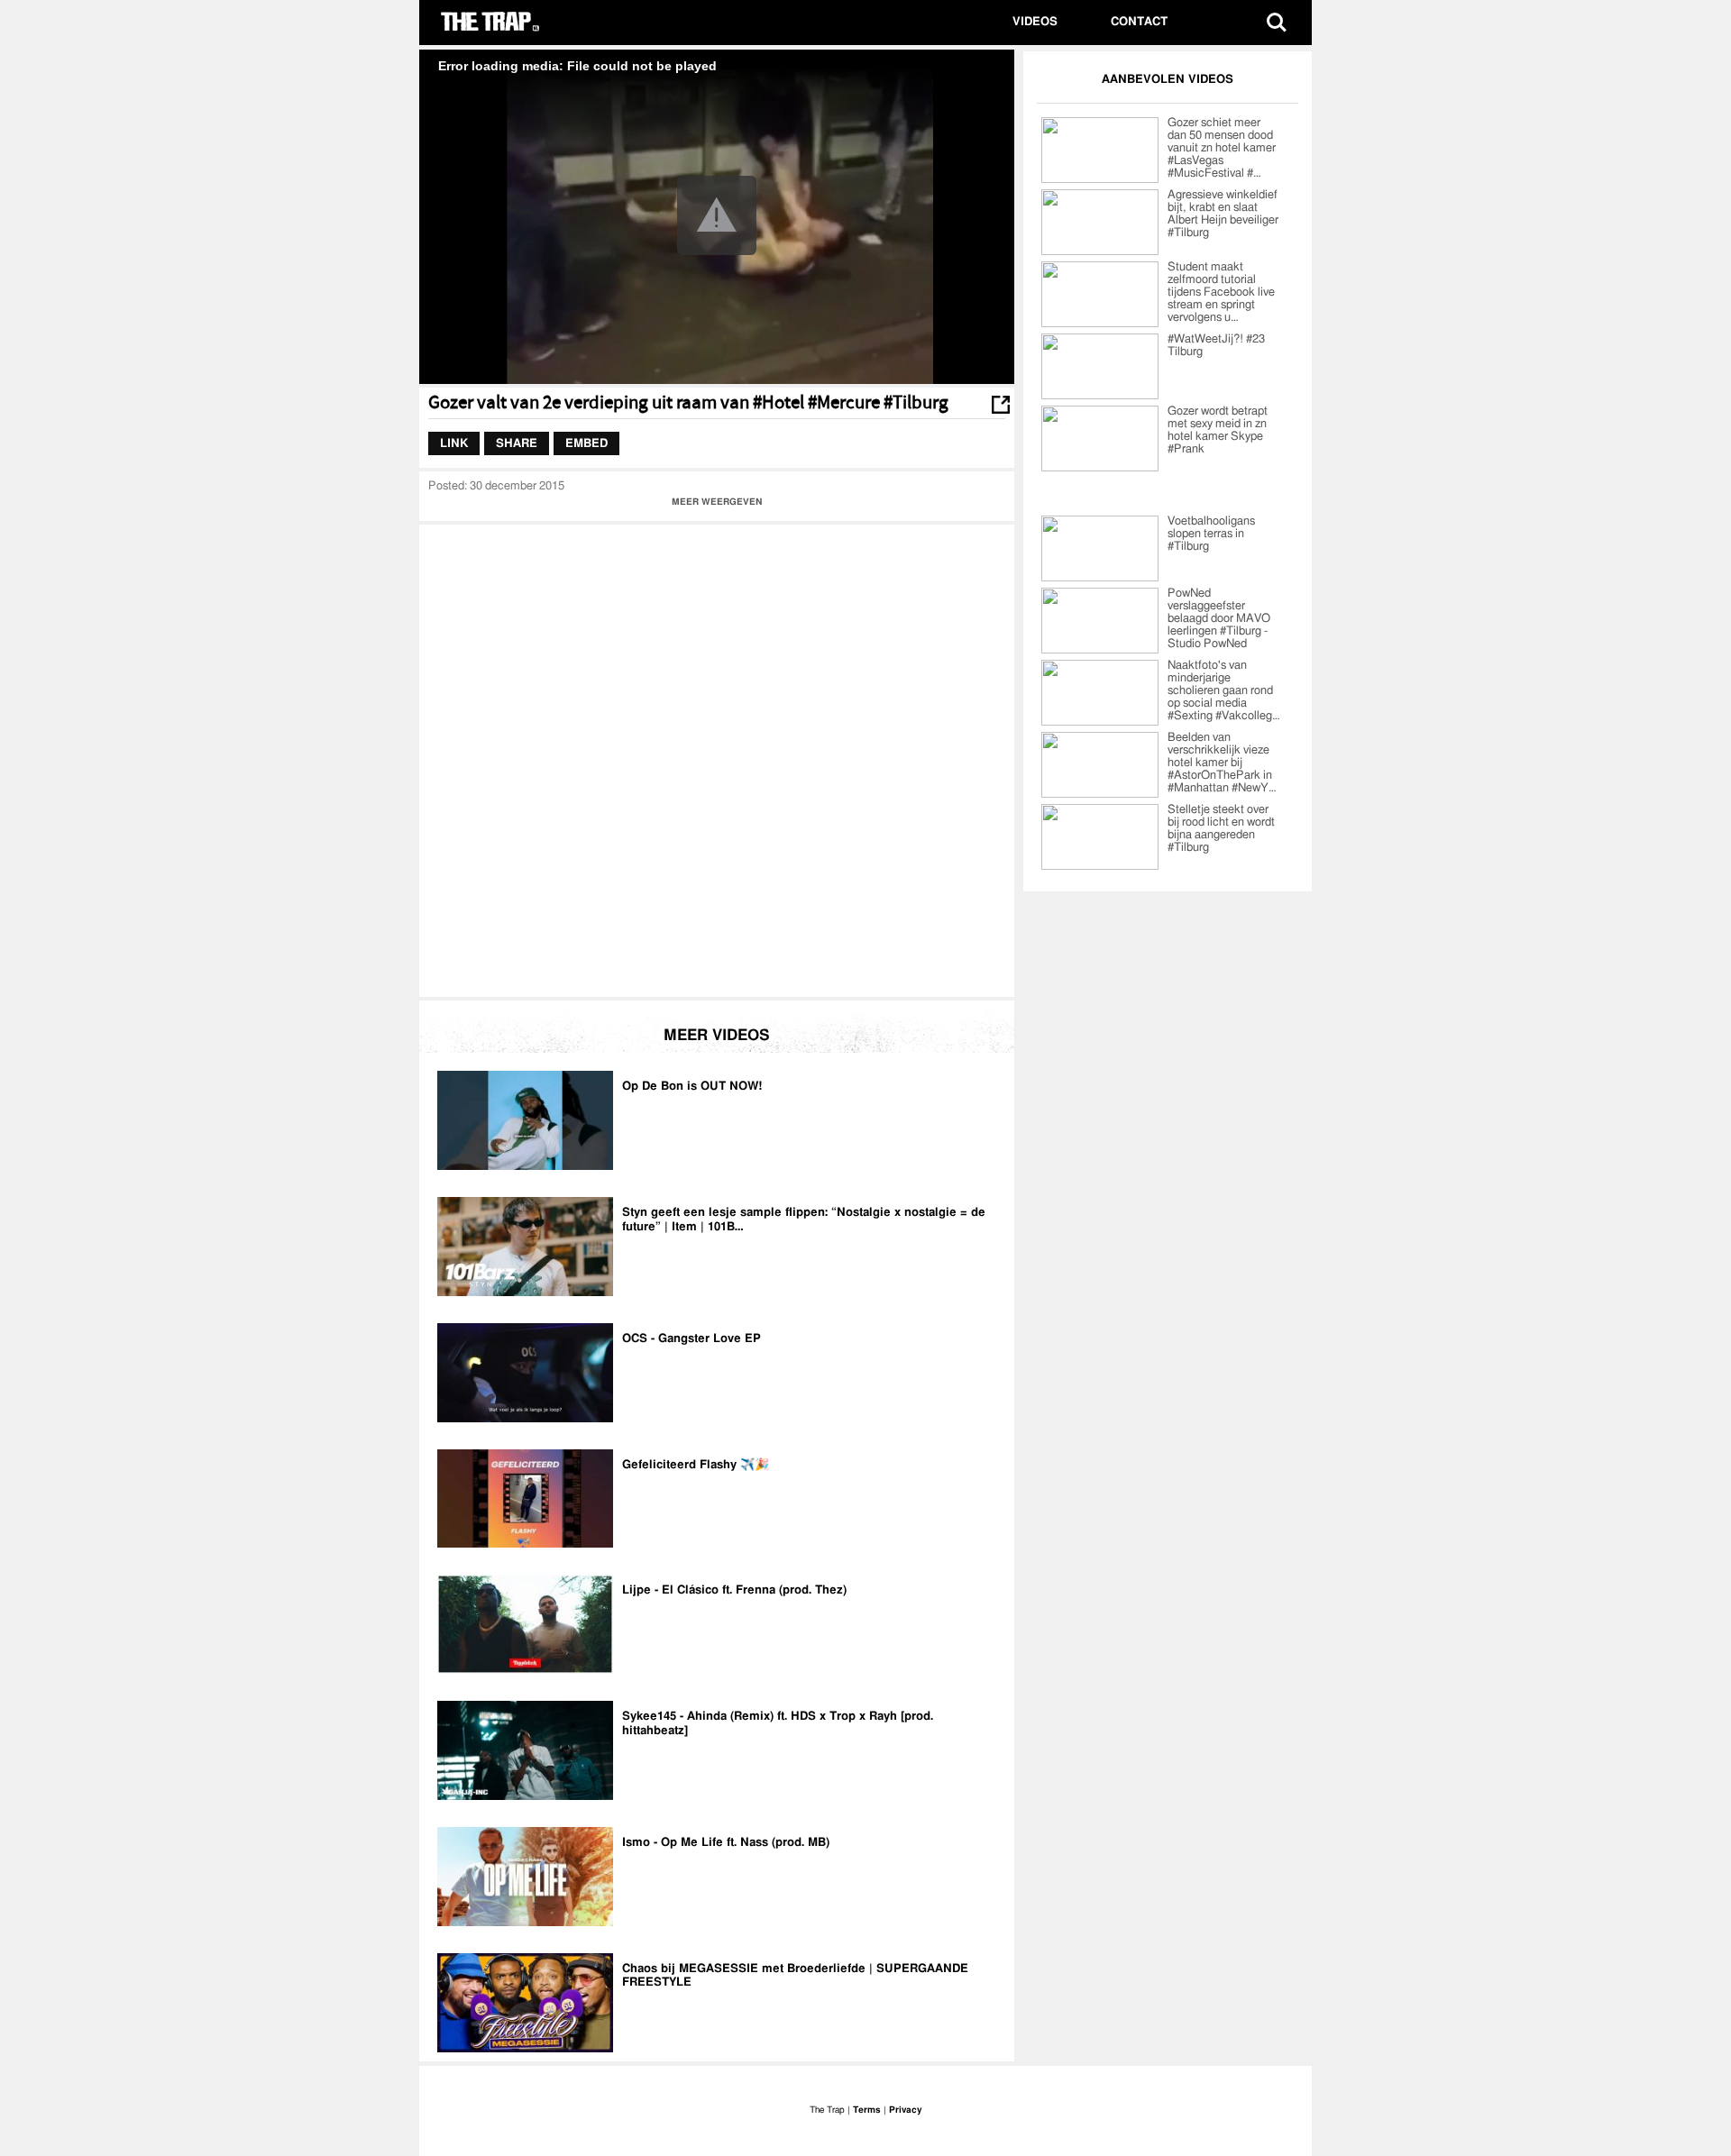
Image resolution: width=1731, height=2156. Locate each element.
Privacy (905, 2110)
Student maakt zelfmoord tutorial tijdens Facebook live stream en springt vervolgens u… (1221, 292)
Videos (1035, 22)
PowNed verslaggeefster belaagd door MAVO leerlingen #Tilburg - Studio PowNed (1219, 619)
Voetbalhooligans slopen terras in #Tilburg (1211, 534)
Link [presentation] (454, 443)
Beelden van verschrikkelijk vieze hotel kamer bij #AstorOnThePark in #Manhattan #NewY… (1222, 763)
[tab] (454, 443)
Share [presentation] (517, 443)
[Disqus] (717, 759)
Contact (1139, 22)
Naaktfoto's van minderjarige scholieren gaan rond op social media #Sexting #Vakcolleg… (1224, 691)
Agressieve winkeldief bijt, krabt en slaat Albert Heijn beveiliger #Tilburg (1223, 214)
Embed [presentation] (586, 443)
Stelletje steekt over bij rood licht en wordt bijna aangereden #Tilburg (1221, 829)
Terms (867, 2110)
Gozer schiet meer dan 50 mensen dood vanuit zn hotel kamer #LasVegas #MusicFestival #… (1222, 148)
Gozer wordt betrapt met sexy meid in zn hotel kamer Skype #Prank (1218, 430)
